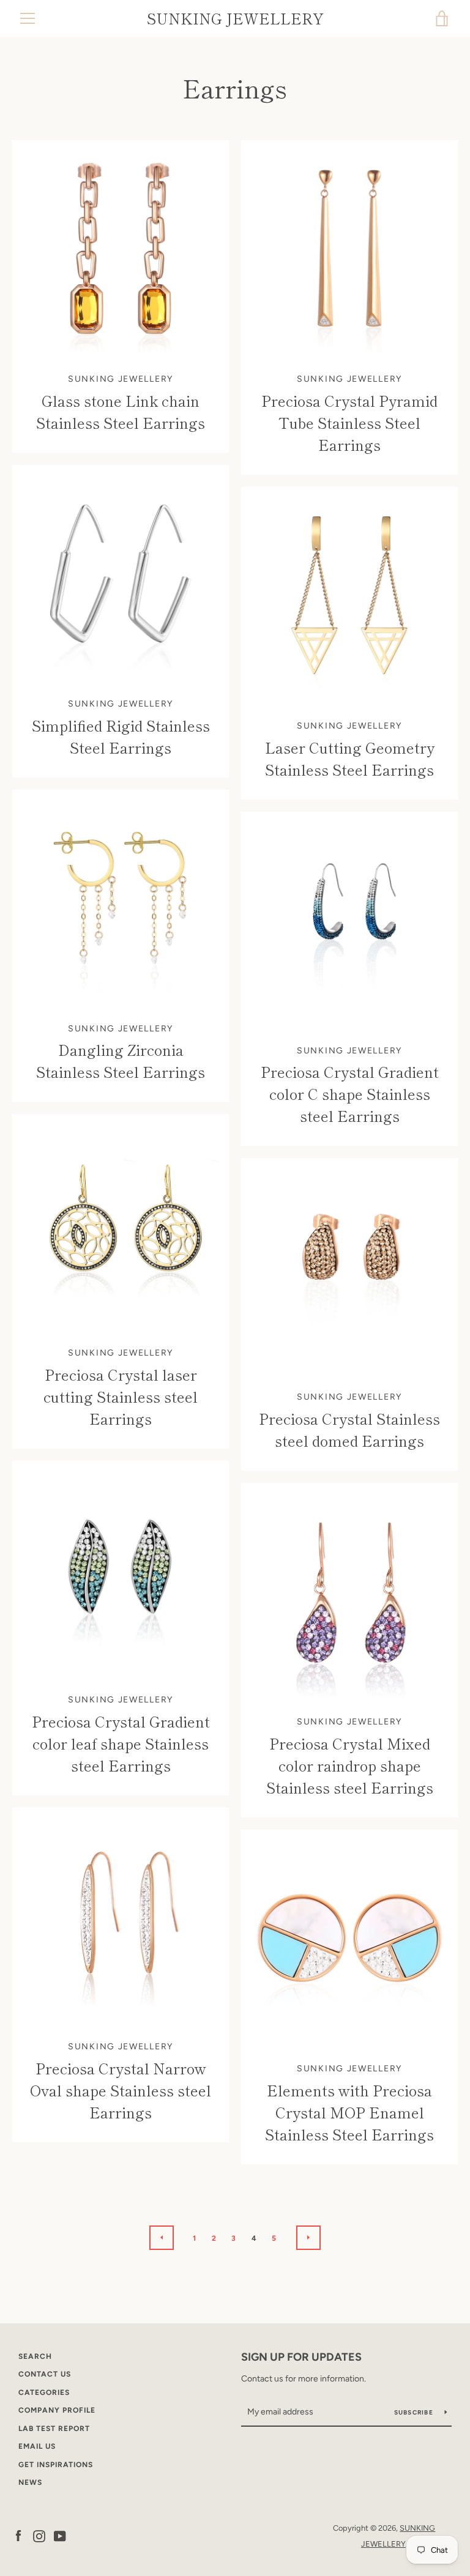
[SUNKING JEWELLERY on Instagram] (39, 2535)
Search (35, 2356)
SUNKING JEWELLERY (235, 19)
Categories (44, 2392)
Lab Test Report (54, 2429)
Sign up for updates (301, 2357)
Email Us (37, 2446)
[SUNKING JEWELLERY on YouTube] (60, 2535)
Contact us (45, 2374)
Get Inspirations (56, 2465)
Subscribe (415, 2412)
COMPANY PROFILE (57, 2410)
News (30, 2482)
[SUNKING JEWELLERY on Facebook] (18, 2535)
